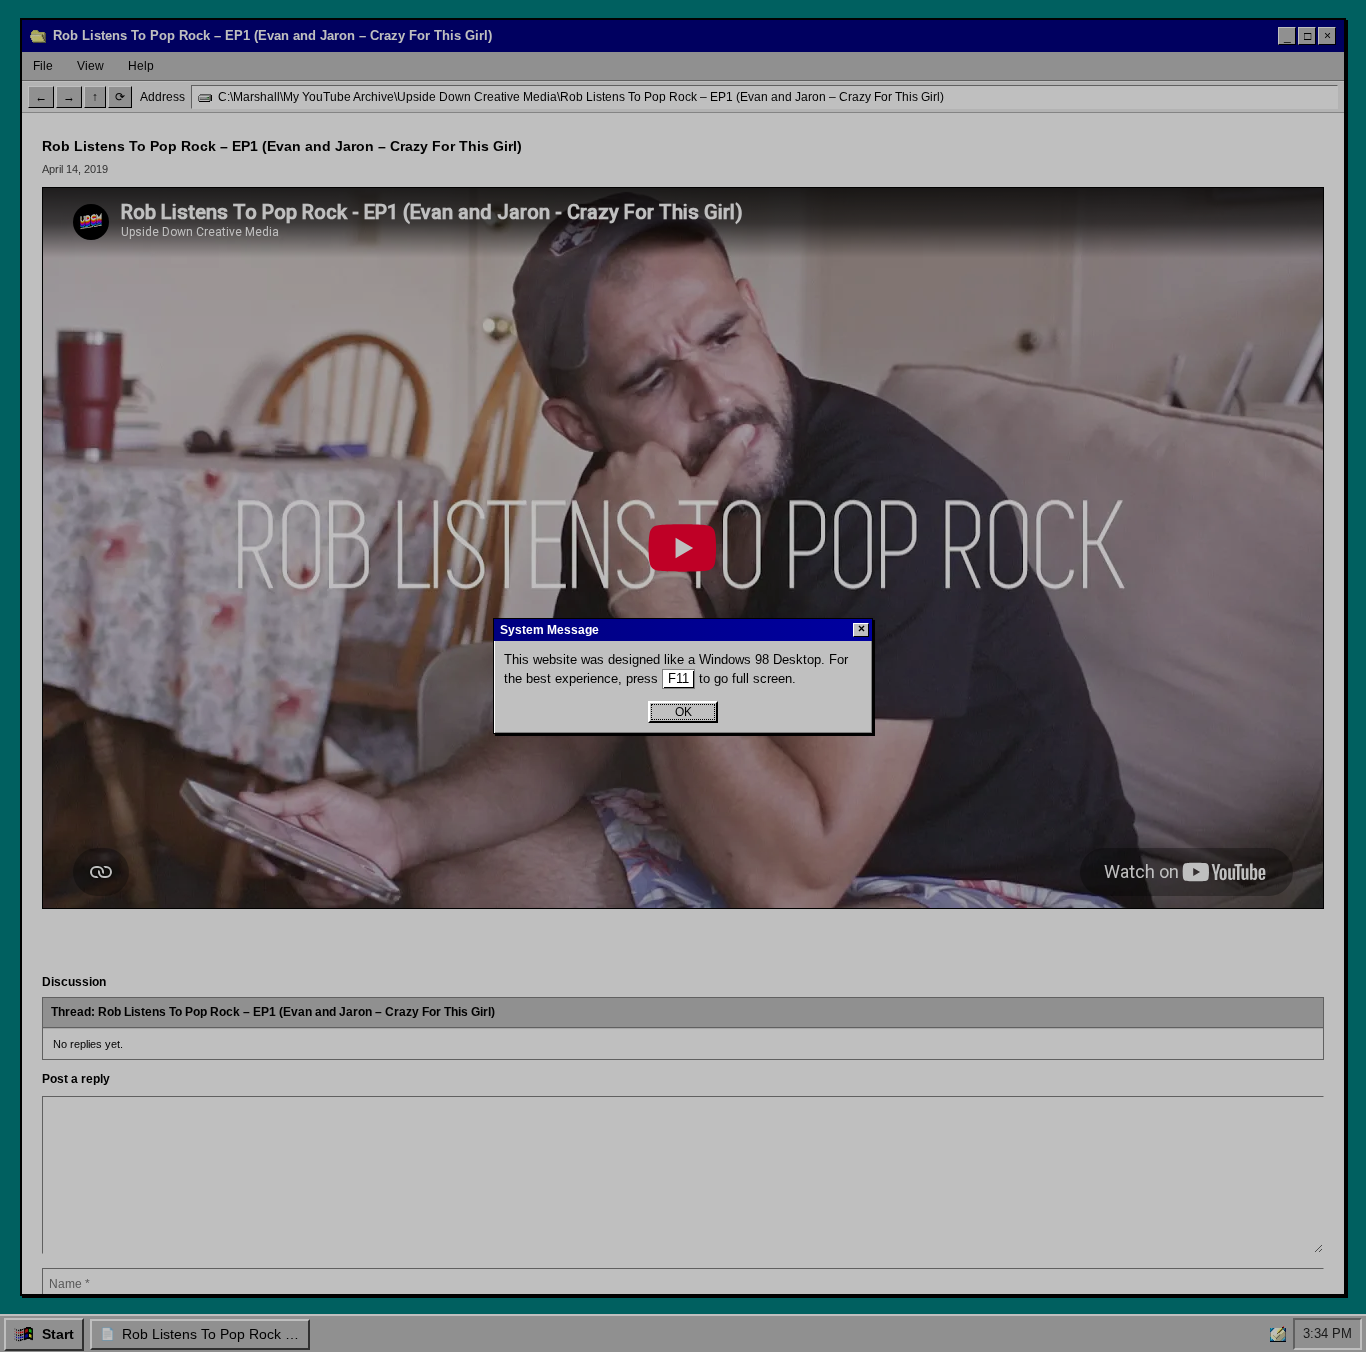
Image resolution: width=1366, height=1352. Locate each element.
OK (683, 712)
